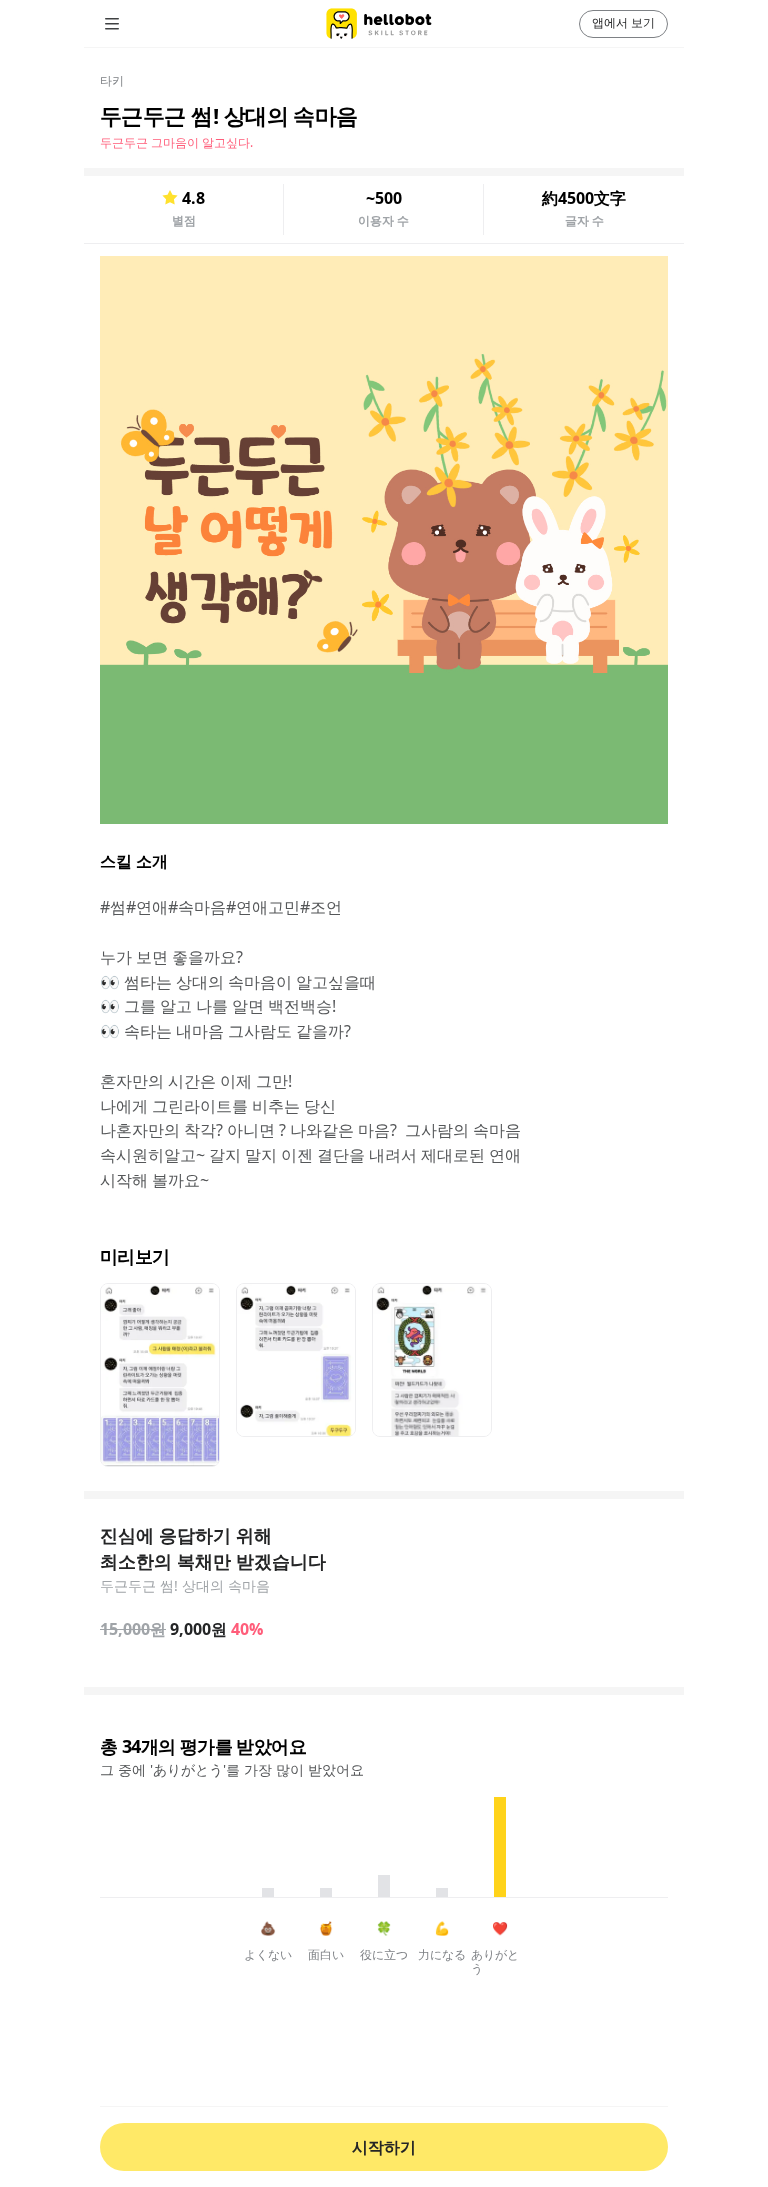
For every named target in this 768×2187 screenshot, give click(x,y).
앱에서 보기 (623, 22)
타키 (112, 80)
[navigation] (140, 24)
